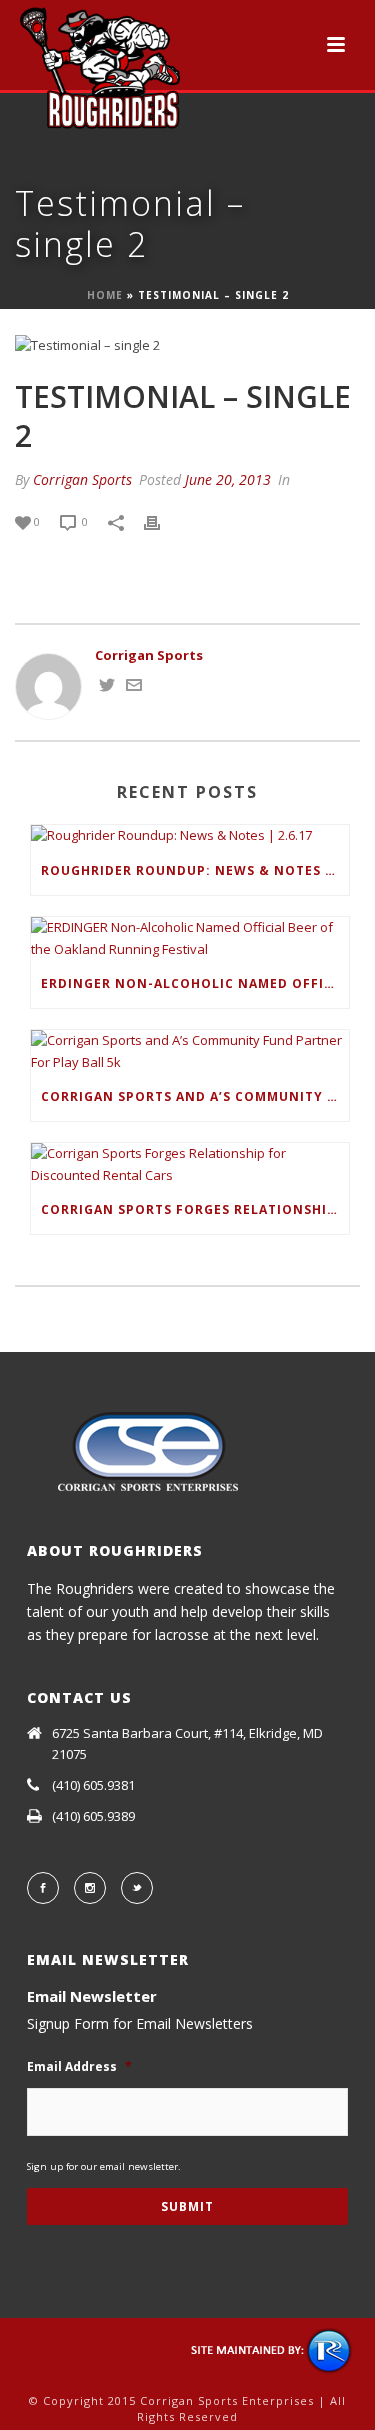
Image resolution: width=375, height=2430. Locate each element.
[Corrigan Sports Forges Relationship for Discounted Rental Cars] (190, 1164)
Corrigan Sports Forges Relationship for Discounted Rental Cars (195, 1209)
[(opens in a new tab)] (190, 938)
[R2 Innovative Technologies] (272, 2349)
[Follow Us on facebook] (43, 1888)
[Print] (162, 522)
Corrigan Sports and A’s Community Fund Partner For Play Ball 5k (195, 1096)
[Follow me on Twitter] (107, 688)
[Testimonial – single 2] (187, 346)
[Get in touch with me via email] (134, 688)
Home (105, 295)
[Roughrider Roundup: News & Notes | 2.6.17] (190, 836)
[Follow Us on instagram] (90, 1888)
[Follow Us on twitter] (137, 1888)
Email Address (79, 2067)
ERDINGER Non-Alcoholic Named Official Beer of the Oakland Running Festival (195, 983)
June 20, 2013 (228, 479)
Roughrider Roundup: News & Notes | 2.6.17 (195, 870)
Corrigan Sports (82, 479)
